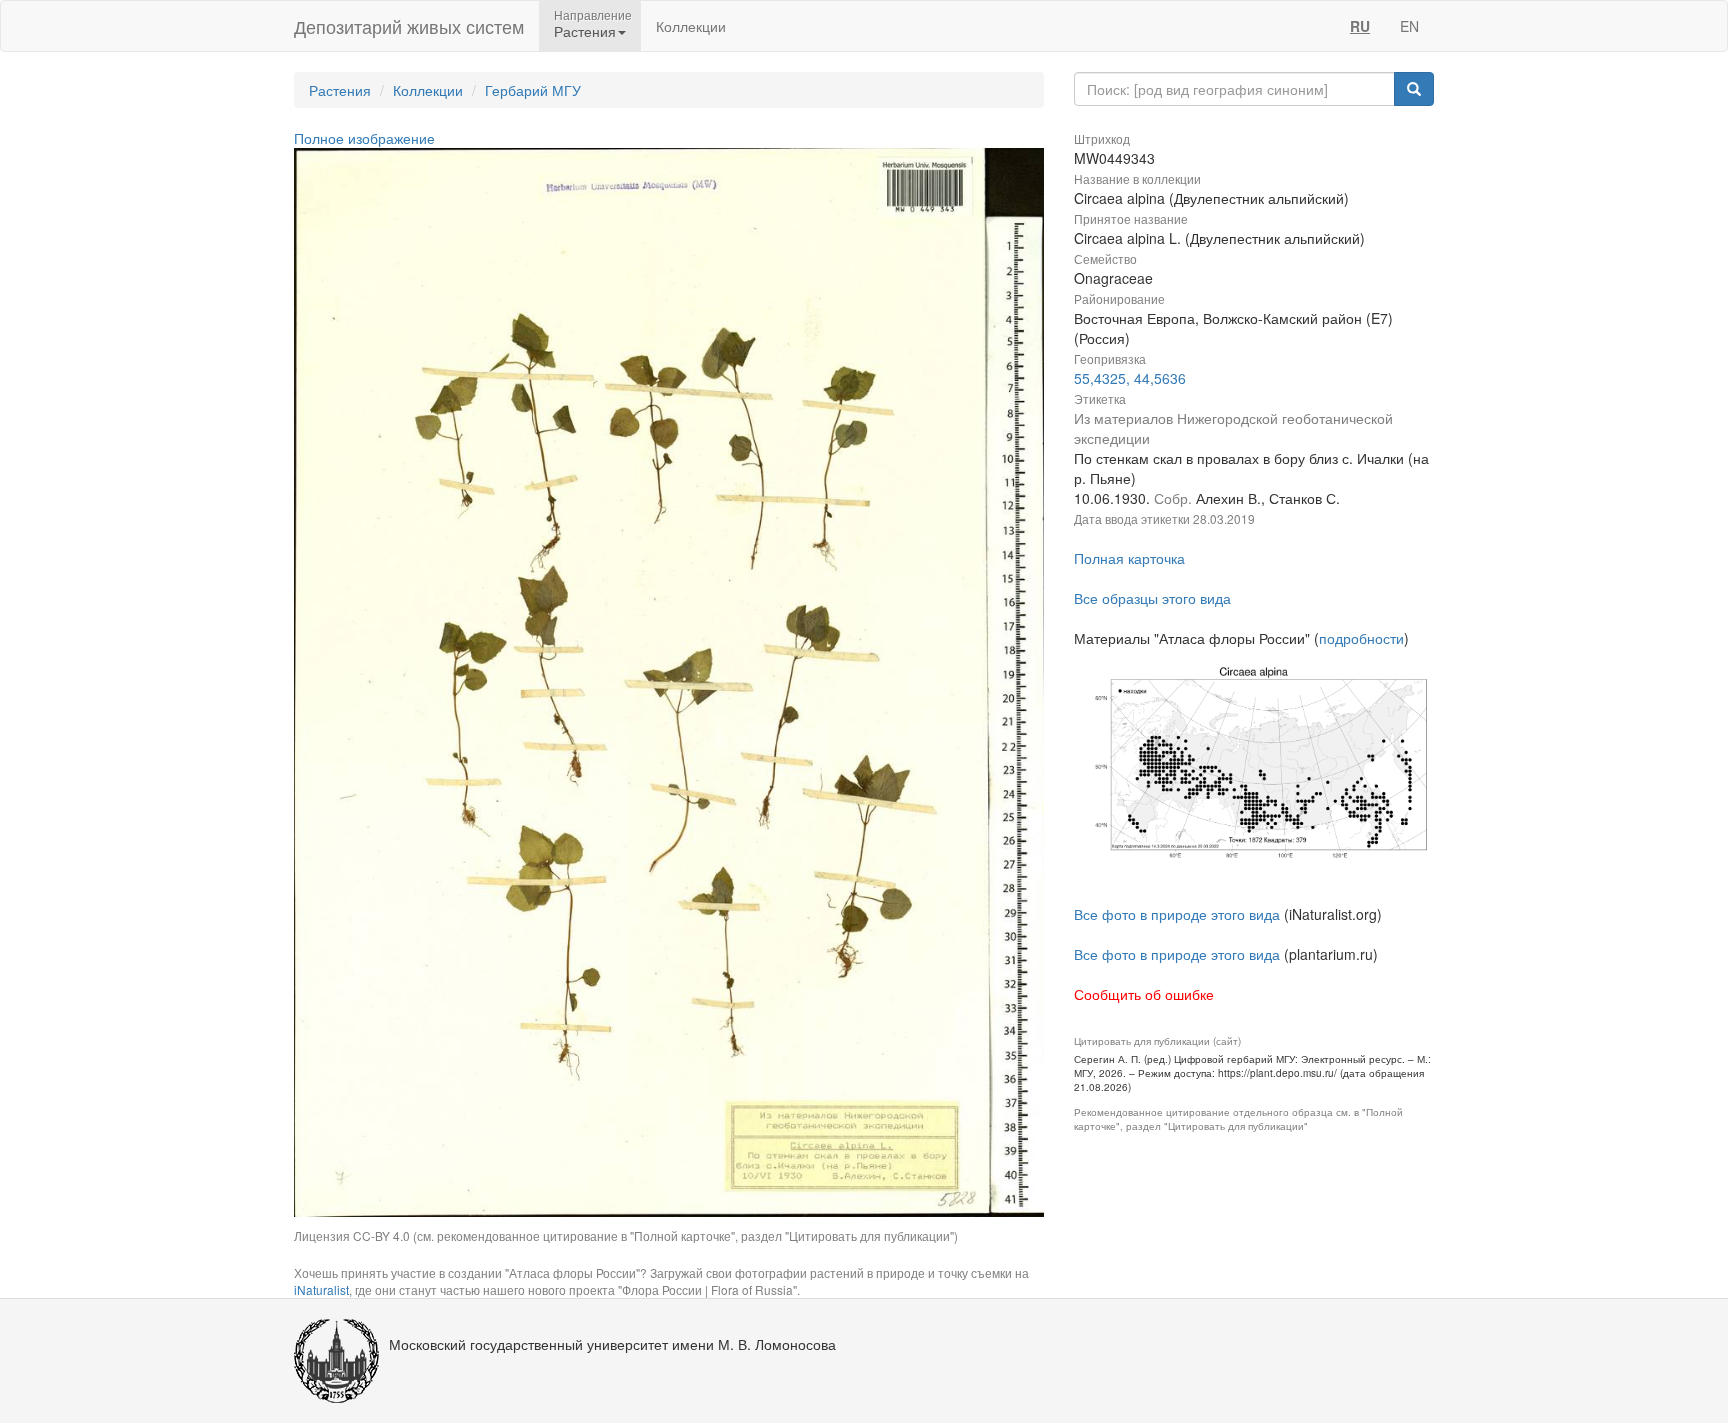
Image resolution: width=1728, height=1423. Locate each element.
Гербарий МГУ (533, 90)
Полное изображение (364, 138)
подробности (1361, 638)
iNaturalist (321, 1289)
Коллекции (691, 26)
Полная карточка (1129, 558)
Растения (340, 90)
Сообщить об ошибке (1144, 994)
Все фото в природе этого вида (1177, 914)
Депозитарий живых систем (409, 26)
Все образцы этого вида (1152, 598)
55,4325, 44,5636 (1130, 378)
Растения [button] (585, 31)
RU (1360, 26)
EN (1409, 26)
